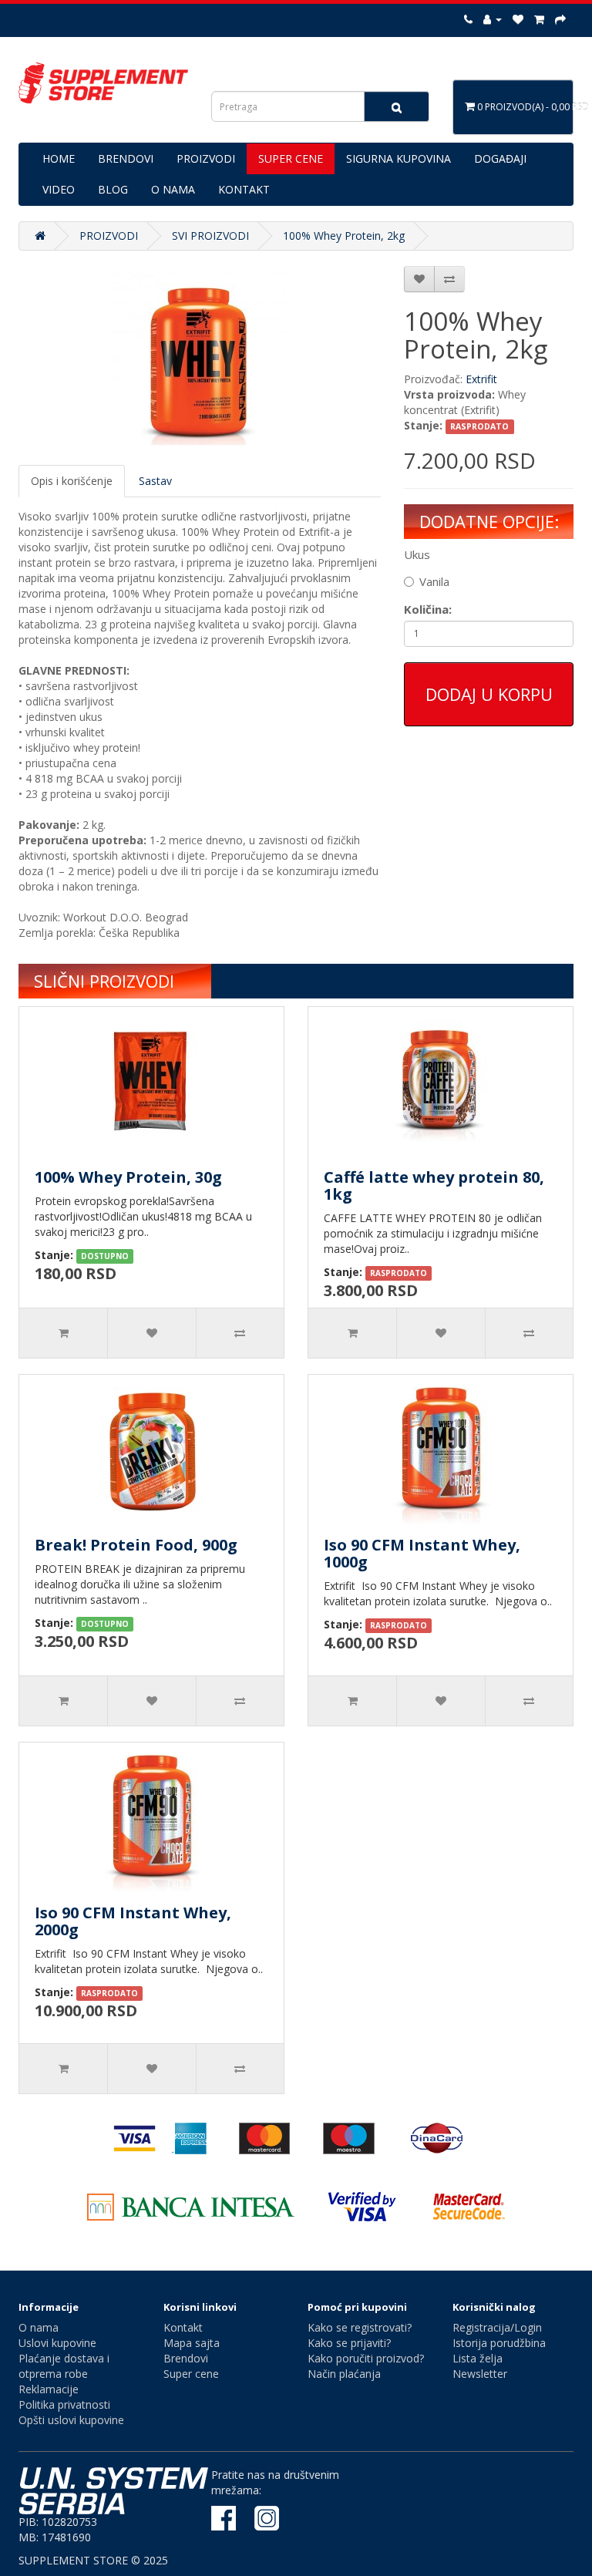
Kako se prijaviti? (349, 2343)
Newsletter (480, 2374)
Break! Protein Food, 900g (136, 1545)
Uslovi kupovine (57, 2343)
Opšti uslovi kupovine (71, 2420)
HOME (59, 158)
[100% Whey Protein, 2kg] (200, 358)
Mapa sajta (192, 2343)
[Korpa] (539, 19)
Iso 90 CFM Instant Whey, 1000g (422, 1553)
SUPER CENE (291, 158)
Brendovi (186, 2358)
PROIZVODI (206, 158)
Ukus (417, 554)
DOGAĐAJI (500, 158)
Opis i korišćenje (72, 481)
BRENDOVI (126, 158)
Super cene (191, 2374)
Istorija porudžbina (499, 2343)
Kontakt (183, 2327)
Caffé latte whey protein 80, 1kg (434, 1185)
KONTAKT (244, 189)
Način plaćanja (344, 2374)
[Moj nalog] (493, 19)
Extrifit (481, 379)
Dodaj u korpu (489, 694)
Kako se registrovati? (360, 2327)
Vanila (434, 581)
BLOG (113, 189)
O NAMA (173, 189)
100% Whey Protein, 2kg (344, 236)
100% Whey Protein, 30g (128, 1177)
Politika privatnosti (64, 2404)
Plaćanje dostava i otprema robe (64, 2366)
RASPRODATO (479, 426)
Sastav (155, 481)
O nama (39, 2327)
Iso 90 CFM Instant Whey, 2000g (133, 1921)
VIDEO (59, 189)
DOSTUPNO (105, 1256)
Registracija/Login (497, 2327)
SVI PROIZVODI (210, 236)
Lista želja (478, 2358)
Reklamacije (49, 2389)
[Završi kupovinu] (560, 19)
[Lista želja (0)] (518, 19)
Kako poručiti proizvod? (366, 2358)
